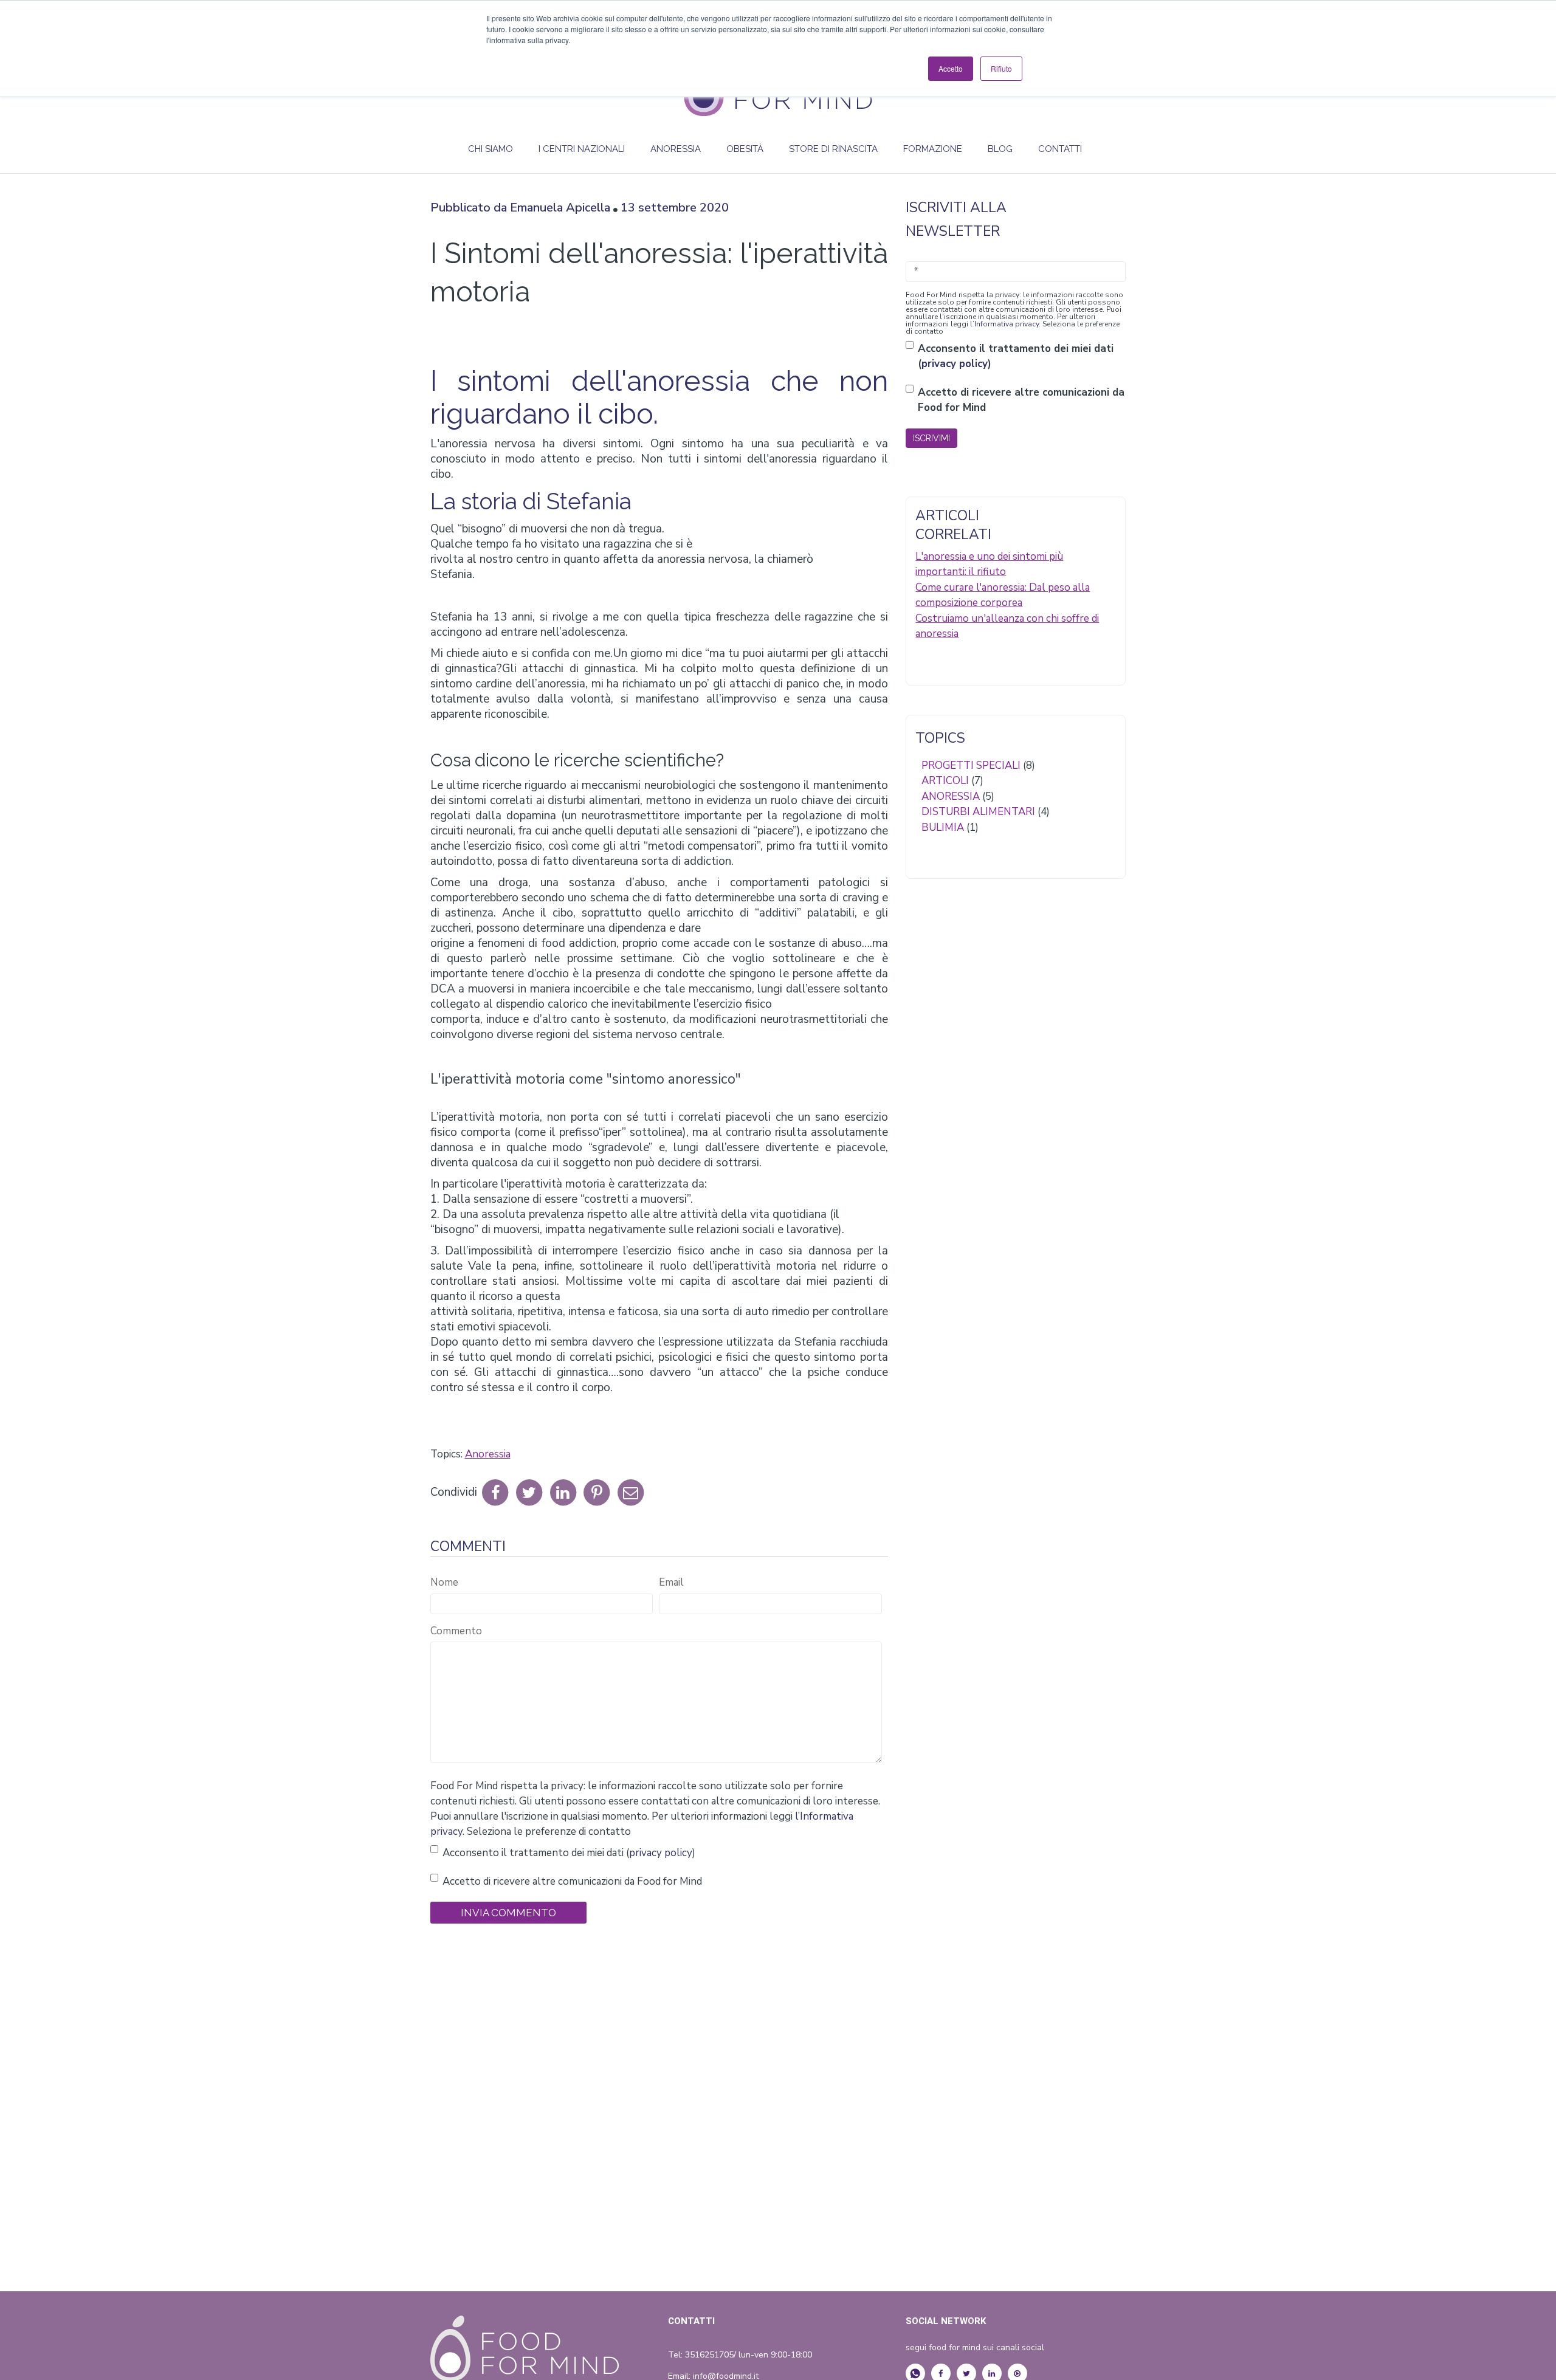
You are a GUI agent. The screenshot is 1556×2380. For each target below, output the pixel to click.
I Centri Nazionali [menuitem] (582, 149)
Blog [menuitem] (1000, 149)
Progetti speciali (978, 765)
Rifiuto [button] (1001, 68)
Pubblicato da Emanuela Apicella (520, 208)
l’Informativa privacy (1004, 324)
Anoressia (488, 1454)
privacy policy (661, 1853)
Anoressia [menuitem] (676, 149)
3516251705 (709, 2355)
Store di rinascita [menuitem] (833, 149)
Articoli (952, 781)
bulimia (950, 827)
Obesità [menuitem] (745, 149)
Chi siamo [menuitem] (491, 149)
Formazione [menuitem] (933, 149)
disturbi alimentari (986, 812)
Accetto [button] (951, 68)
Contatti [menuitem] (1060, 149)
